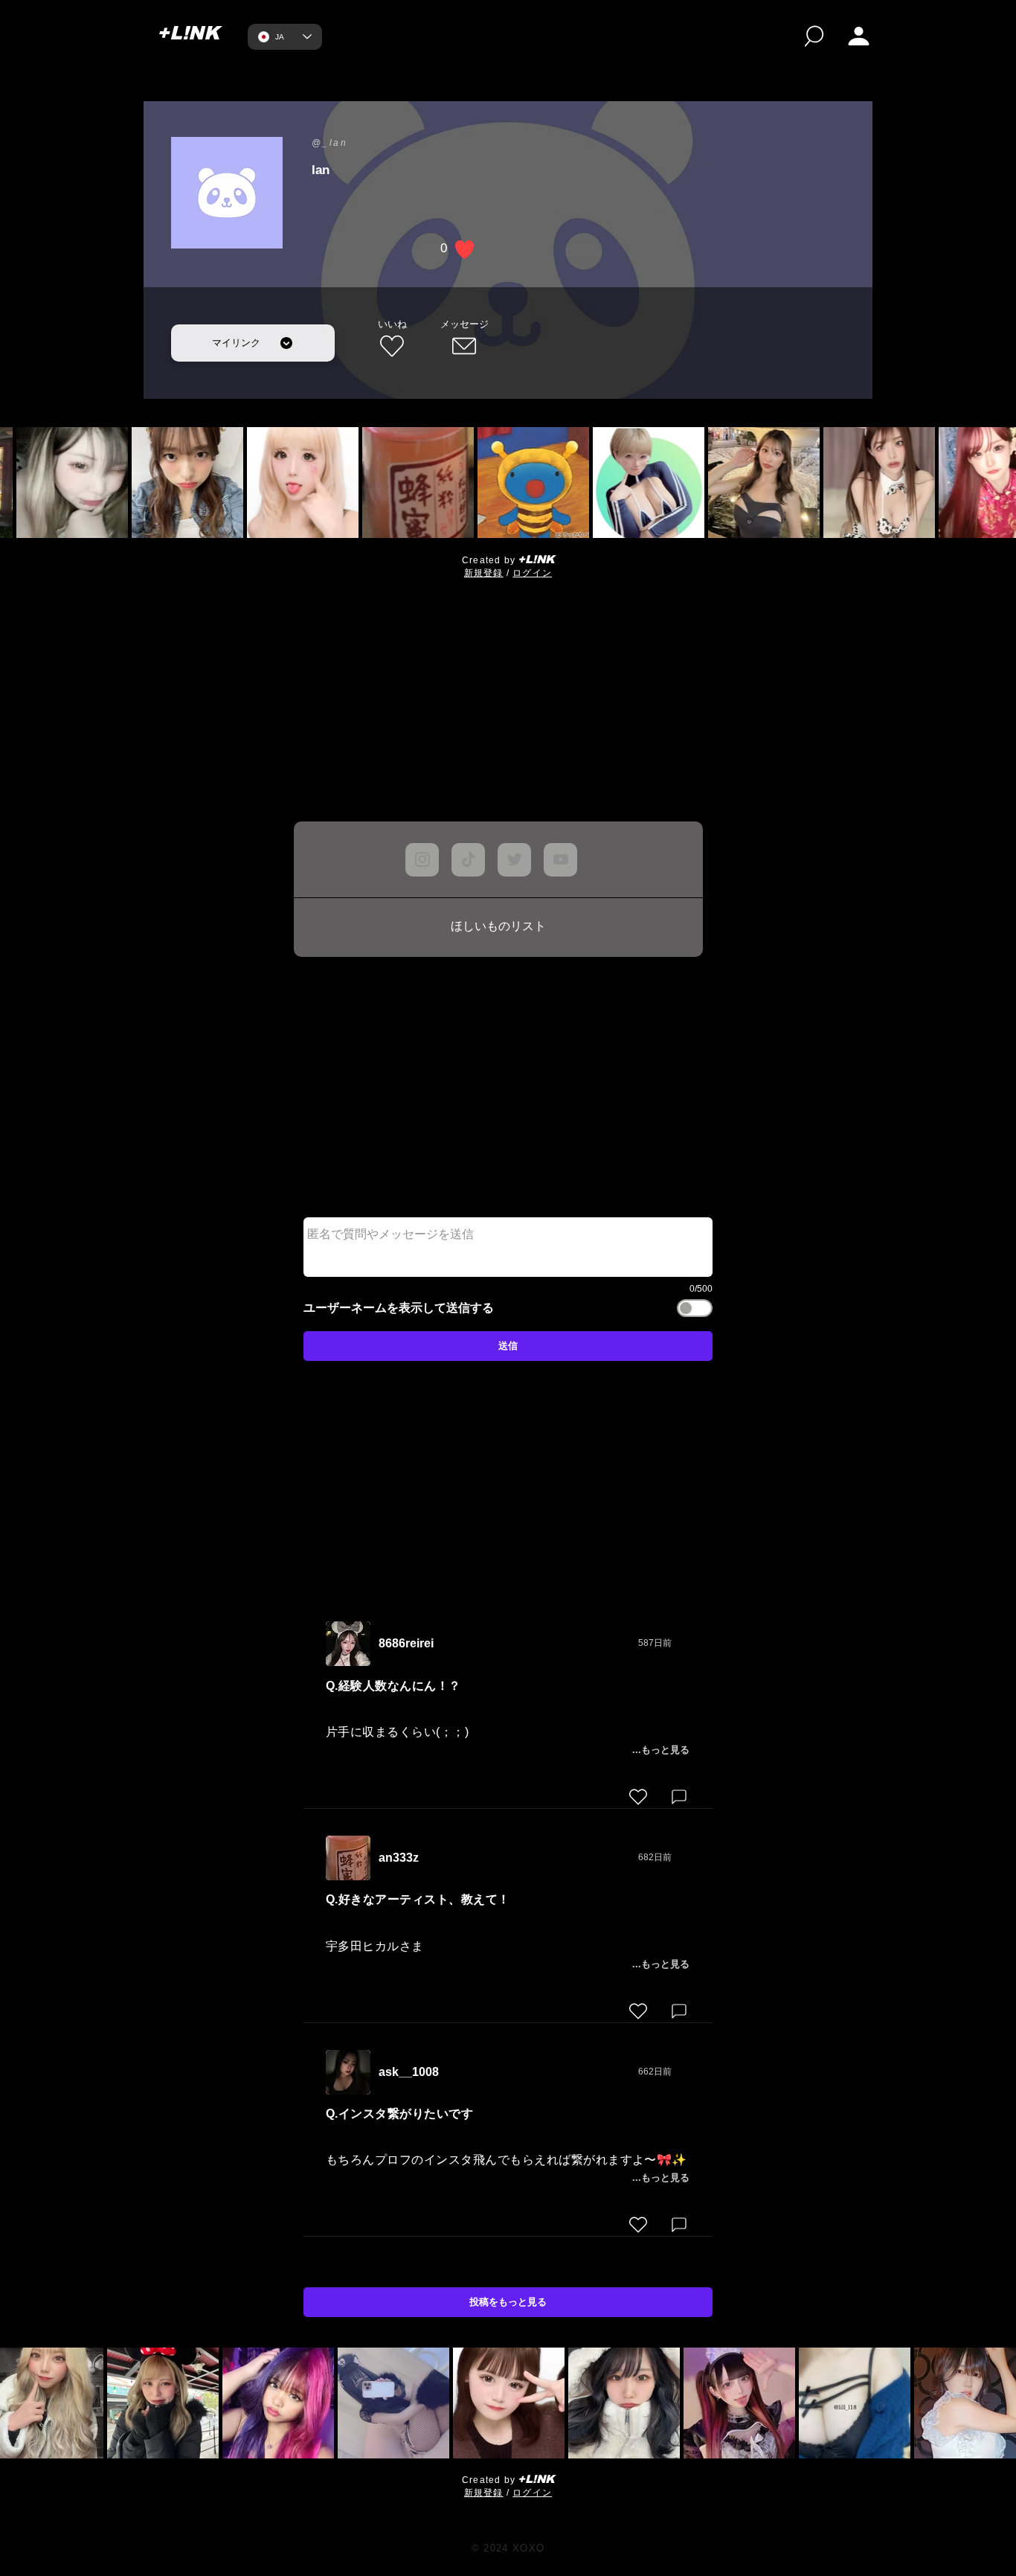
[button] (859, 36)
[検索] (814, 36)
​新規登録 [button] (484, 573)
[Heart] (638, 1797)
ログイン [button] (532, 573)
